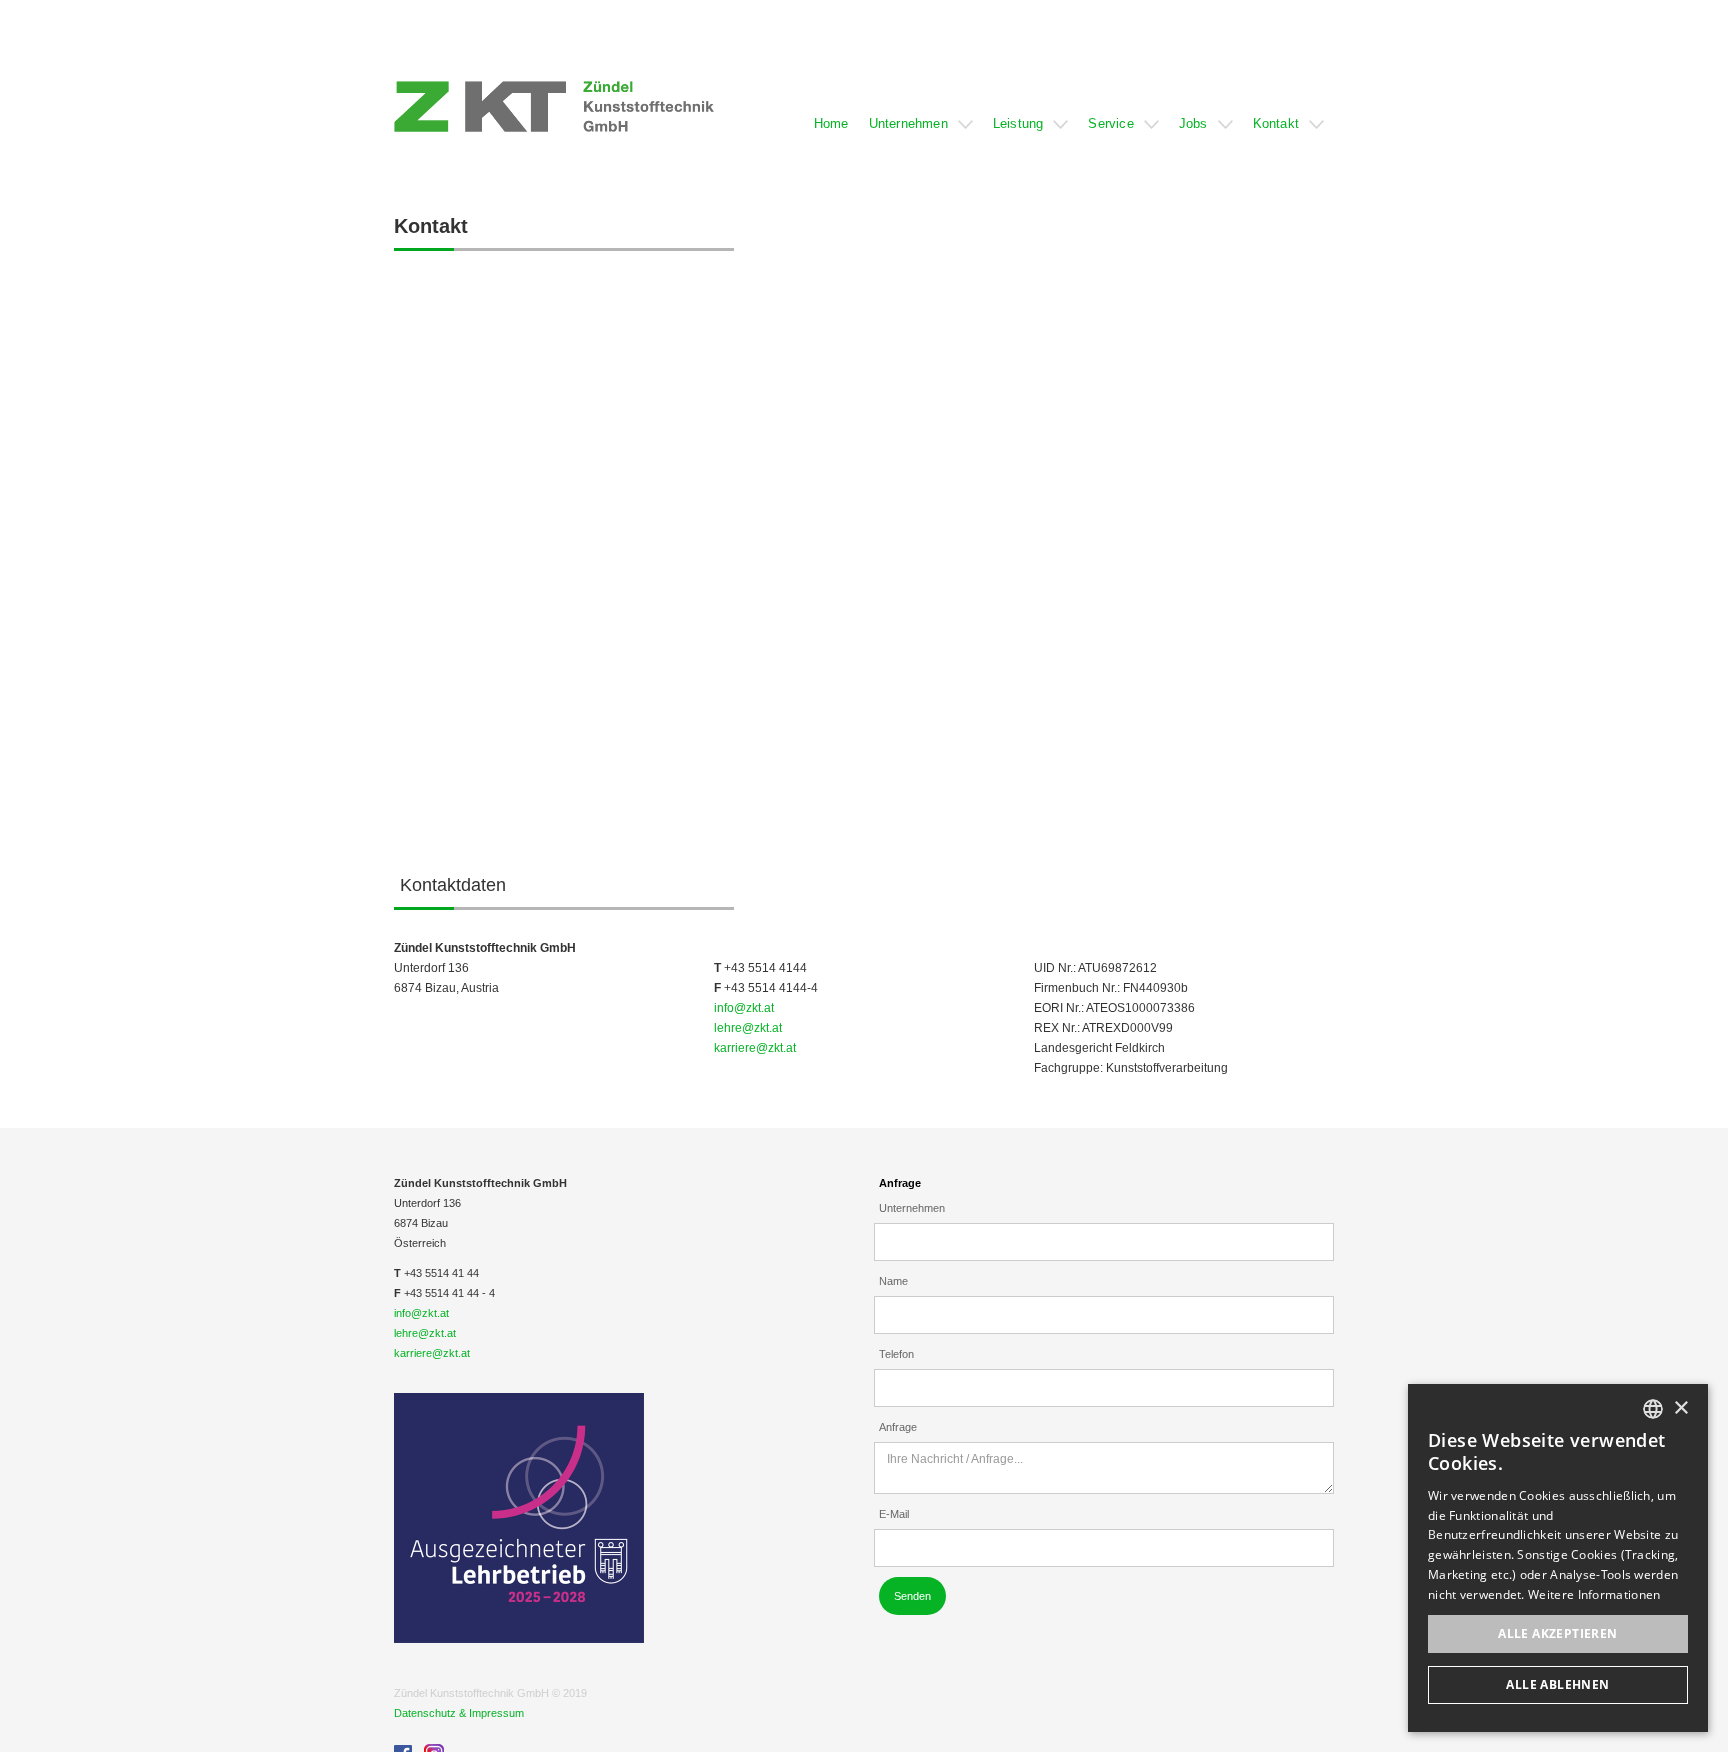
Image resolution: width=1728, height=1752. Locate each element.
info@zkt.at (744, 1008)
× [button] (1680, 1408)
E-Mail (894, 1514)
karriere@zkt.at (755, 1048)
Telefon (896, 1354)
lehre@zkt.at (748, 1028)
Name (893, 1281)
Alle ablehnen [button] (1557, 1684)
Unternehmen (912, 1208)
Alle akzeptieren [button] (1557, 1633)
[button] (831, 106)
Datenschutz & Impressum (459, 1713)
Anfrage (900, 1183)
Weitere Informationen (1594, 1594)
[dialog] (1558, 1558)
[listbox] (1653, 1409)
